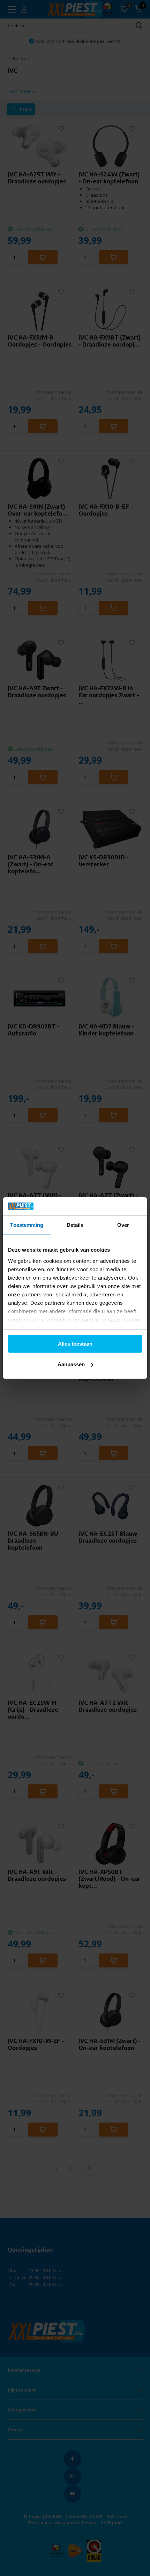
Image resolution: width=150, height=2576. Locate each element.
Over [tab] (123, 1225)
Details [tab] (75, 1225)
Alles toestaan (75, 1344)
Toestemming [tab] (27, 1225)
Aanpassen (71, 1364)
